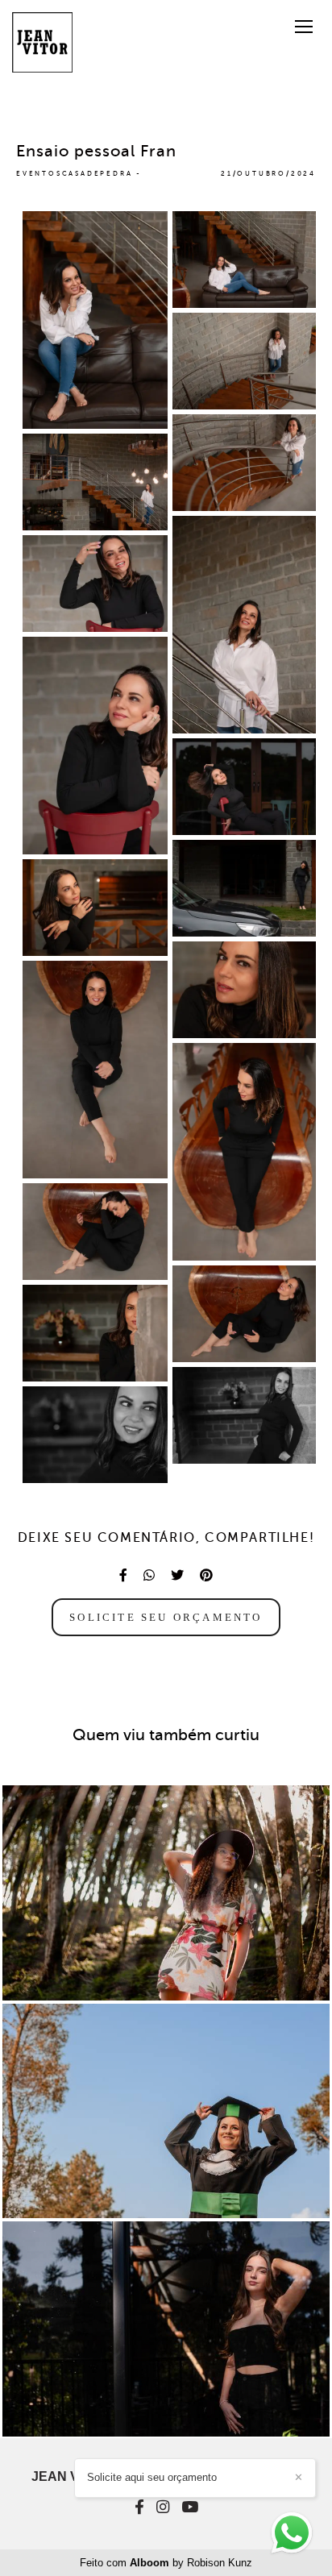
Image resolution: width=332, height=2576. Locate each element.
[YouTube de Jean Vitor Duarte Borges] (190, 2507)
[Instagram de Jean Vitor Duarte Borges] (163, 2507)
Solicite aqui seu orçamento (152, 2477)
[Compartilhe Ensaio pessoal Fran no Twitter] (177, 1575)
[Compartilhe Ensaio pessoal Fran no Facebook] (123, 1575)
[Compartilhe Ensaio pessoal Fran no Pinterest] (206, 1575)
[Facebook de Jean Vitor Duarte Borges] (139, 2507)
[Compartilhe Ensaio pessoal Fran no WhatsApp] (149, 1575)
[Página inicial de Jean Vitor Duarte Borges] (42, 44)
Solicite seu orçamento (166, 1617)
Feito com (166, 2563)
